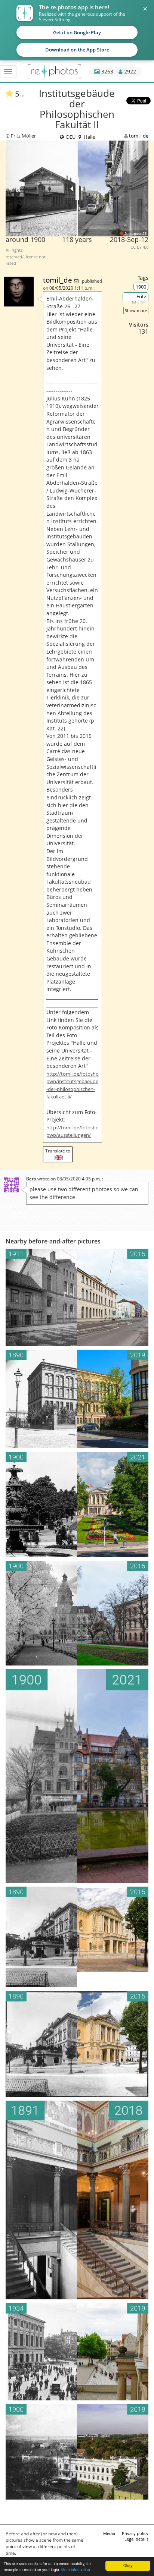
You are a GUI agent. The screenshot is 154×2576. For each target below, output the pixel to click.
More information (76, 2569)
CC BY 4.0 (139, 247)
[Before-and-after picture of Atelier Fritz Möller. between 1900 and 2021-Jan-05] (77, 1776)
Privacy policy (135, 2533)
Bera (31, 1179)
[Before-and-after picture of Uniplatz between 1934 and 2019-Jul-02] (77, 2352)
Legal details (136, 2539)
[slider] (77, 189)
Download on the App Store (77, 50)
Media (109, 2533)
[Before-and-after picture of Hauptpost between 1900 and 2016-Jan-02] (77, 1613)
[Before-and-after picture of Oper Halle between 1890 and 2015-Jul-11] (77, 1937)
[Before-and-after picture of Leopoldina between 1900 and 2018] (77, 2452)
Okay (128, 2565)
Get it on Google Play (77, 32)
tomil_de (139, 136)
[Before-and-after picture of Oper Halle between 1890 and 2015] (77, 2044)
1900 (141, 287)
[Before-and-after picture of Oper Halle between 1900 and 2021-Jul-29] (77, 1504)
